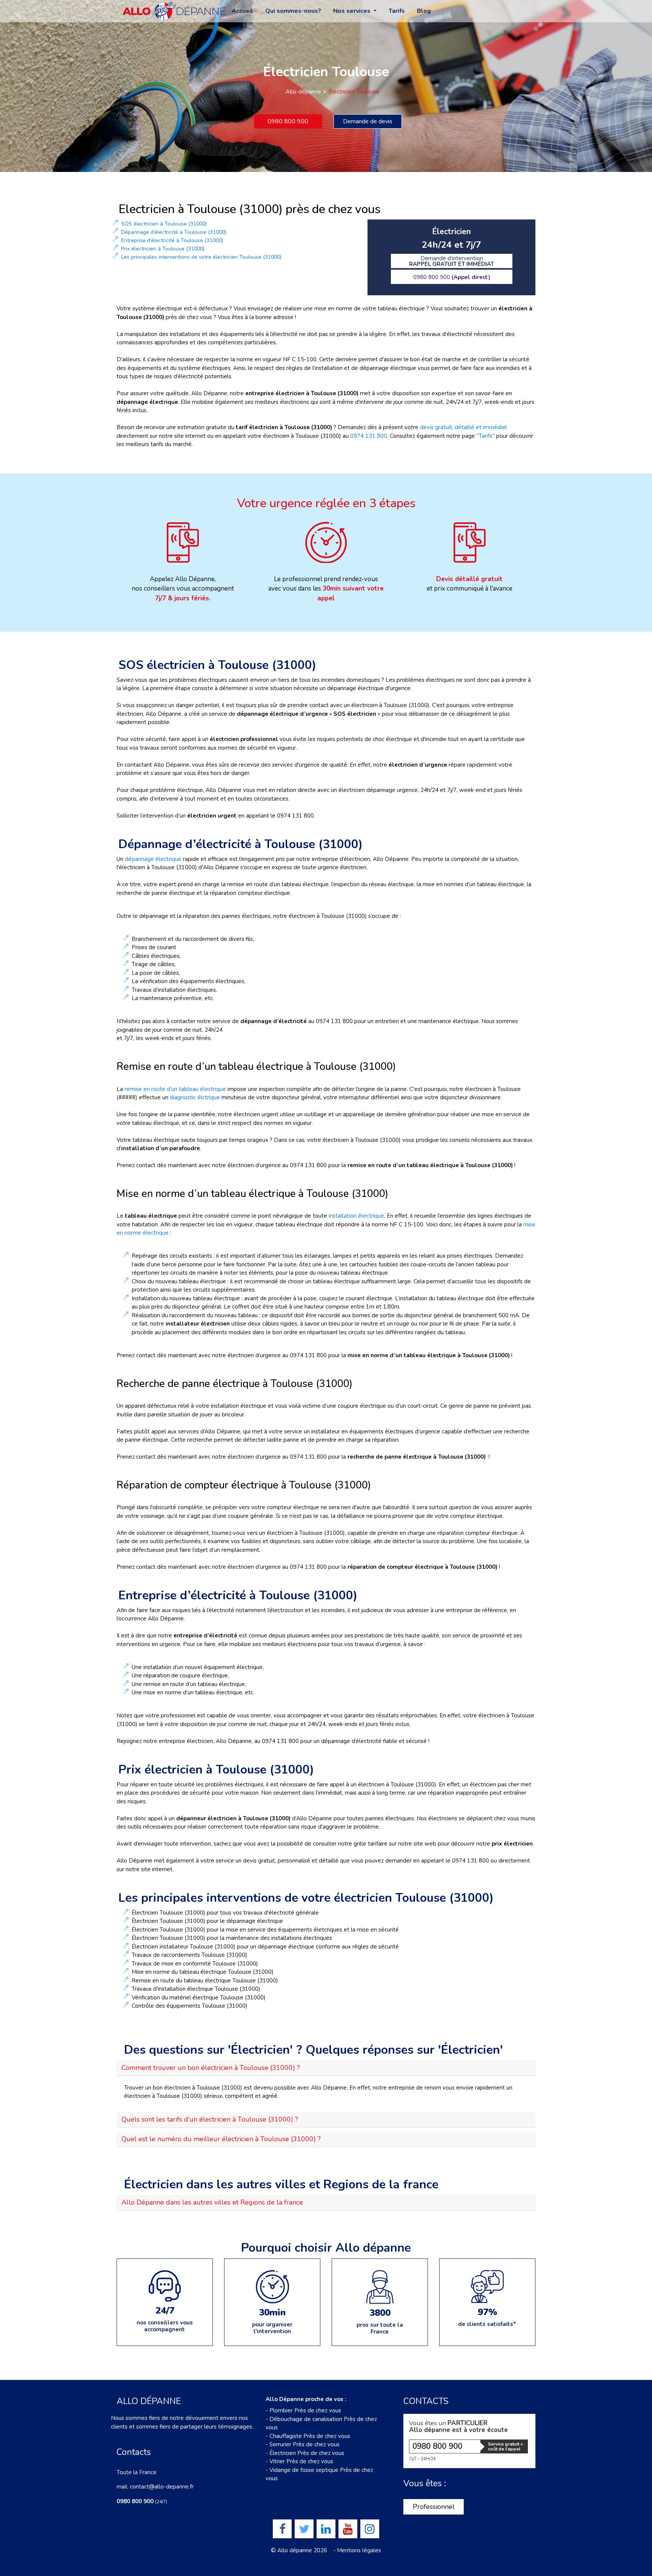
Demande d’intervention (451, 261)
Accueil (242, 11)
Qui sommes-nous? (293, 11)
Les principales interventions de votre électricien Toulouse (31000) (201, 257)
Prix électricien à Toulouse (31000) (163, 249)
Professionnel (434, 2507)
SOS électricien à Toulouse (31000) (164, 224)
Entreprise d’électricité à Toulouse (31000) (172, 240)
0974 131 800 (369, 436)
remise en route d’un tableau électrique (175, 1089)
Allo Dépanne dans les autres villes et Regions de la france (212, 2202)
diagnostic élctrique (195, 1097)
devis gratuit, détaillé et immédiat (463, 427)
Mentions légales (359, 2550)
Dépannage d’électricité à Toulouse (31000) (174, 232)
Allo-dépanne (303, 92)
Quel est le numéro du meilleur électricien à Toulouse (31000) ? (221, 2139)
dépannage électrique (154, 859)
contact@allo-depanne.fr (162, 2487)
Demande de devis (368, 121)
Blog (424, 11)
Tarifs (397, 11)
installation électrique (356, 1216)
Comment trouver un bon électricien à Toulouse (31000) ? (211, 2068)
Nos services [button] (353, 11)
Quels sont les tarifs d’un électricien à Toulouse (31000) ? (210, 2119)
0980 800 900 (288, 121)
